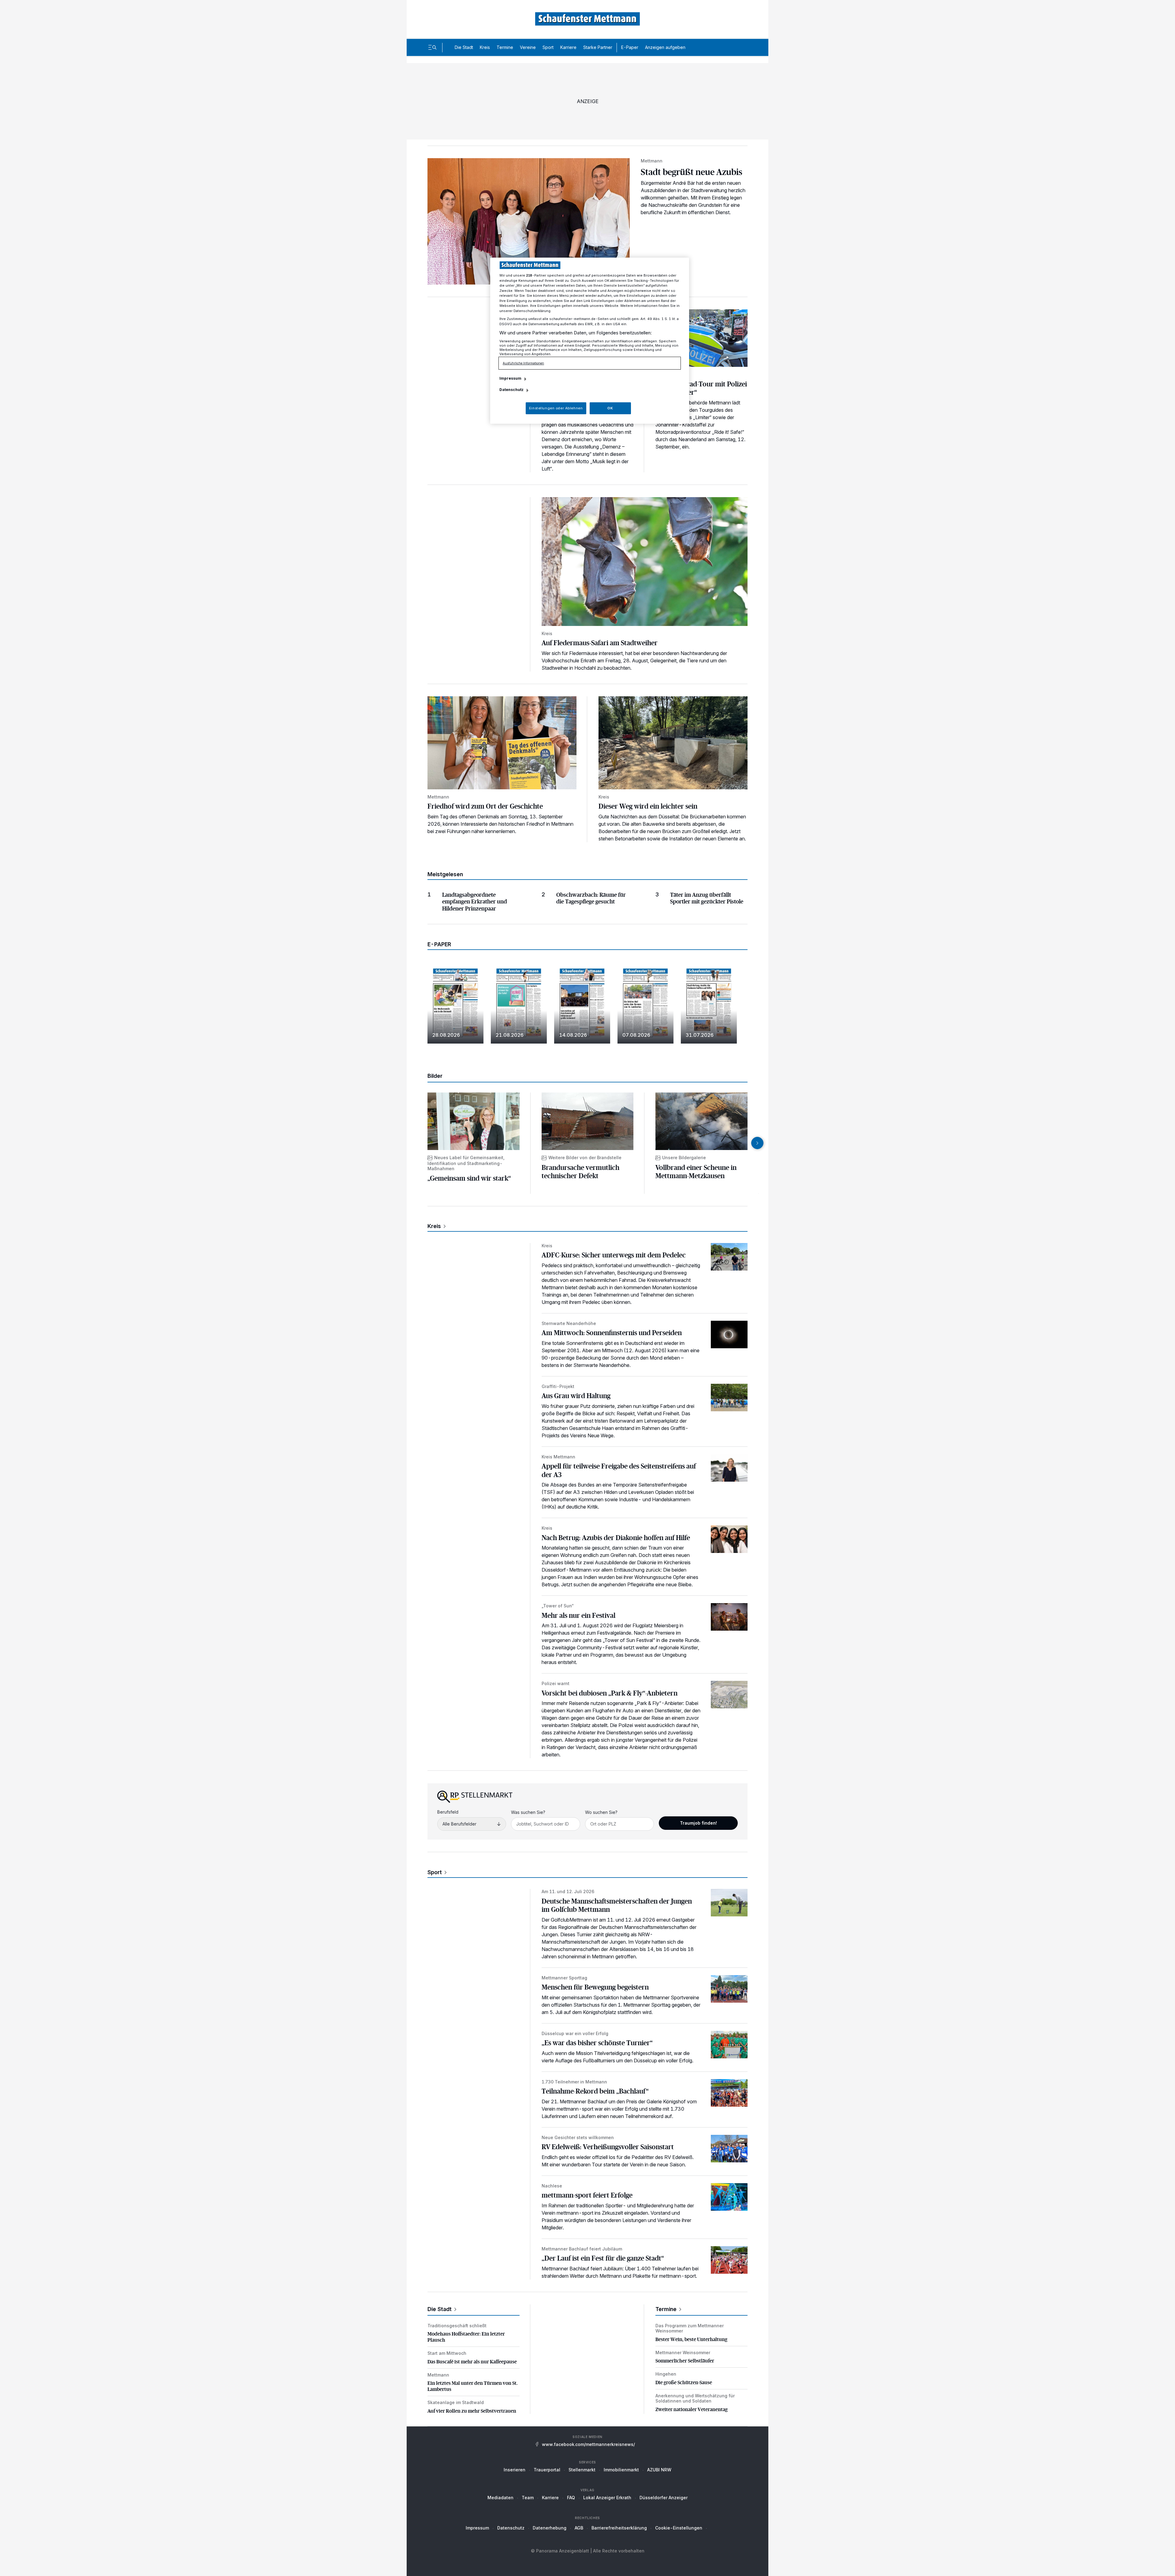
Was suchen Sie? (528, 1812)
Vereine (528, 47)
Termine (505, 47)
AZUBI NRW (659, 2470)
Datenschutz (511, 2528)
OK (610, 408)
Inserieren (515, 2470)
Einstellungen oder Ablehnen (556, 408)
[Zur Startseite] (587, 19)
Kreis (485, 47)
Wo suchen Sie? (601, 1812)
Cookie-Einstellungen (679, 2528)
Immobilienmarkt (621, 2470)
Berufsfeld (448, 1812)
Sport (548, 47)
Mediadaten (500, 2498)
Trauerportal (547, 2470)
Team (528, 2498)
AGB (579, 2528)
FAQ (571, 2498)
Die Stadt (464, 47)
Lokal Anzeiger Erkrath (607, 2498)
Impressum (477, 2528)
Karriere (568, 47)
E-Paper (630, 47)
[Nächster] (757, 1143)
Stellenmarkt (582, 2470)
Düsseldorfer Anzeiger (664, 2498)
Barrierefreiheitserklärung (619, 2528)
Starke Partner (598, 47)
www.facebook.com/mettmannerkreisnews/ (588, 2444)
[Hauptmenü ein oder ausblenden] (432, 47)
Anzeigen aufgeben (665, 47)
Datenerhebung (550, 2528)
